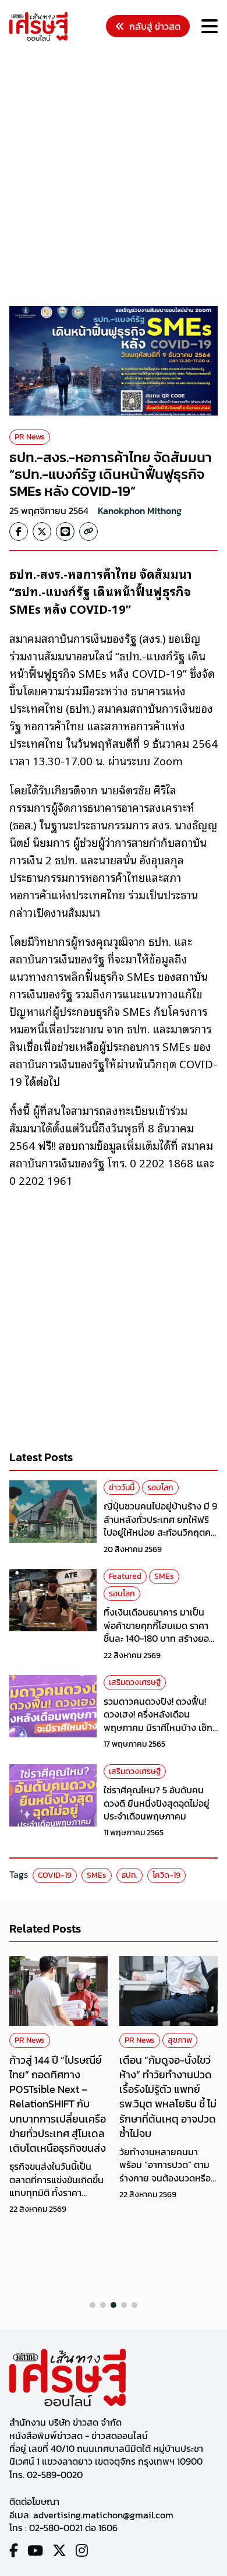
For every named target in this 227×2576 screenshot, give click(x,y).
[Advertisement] (114, 175)
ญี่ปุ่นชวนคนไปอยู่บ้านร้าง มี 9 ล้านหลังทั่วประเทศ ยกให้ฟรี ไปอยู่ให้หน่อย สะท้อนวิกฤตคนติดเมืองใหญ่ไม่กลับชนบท (160, 1525)
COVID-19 (55, 1875)
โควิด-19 (166, 1875)
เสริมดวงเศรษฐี (135, 1682)
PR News (30, 437)
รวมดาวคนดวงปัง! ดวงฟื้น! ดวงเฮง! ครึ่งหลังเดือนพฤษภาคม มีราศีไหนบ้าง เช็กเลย (158, 1721)
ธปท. (130, 1875)
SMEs (164, 1576)
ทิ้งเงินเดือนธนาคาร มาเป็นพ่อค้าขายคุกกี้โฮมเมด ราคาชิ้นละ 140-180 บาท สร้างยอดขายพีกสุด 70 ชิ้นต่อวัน (159, 1632)
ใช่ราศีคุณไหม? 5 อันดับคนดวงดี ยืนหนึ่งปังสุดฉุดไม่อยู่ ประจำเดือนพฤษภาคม (157, 1803)
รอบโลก (160, 1488)
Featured (125, 1576)
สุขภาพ (70, 2040)
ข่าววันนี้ (122, 1488)
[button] (93, 2305)
